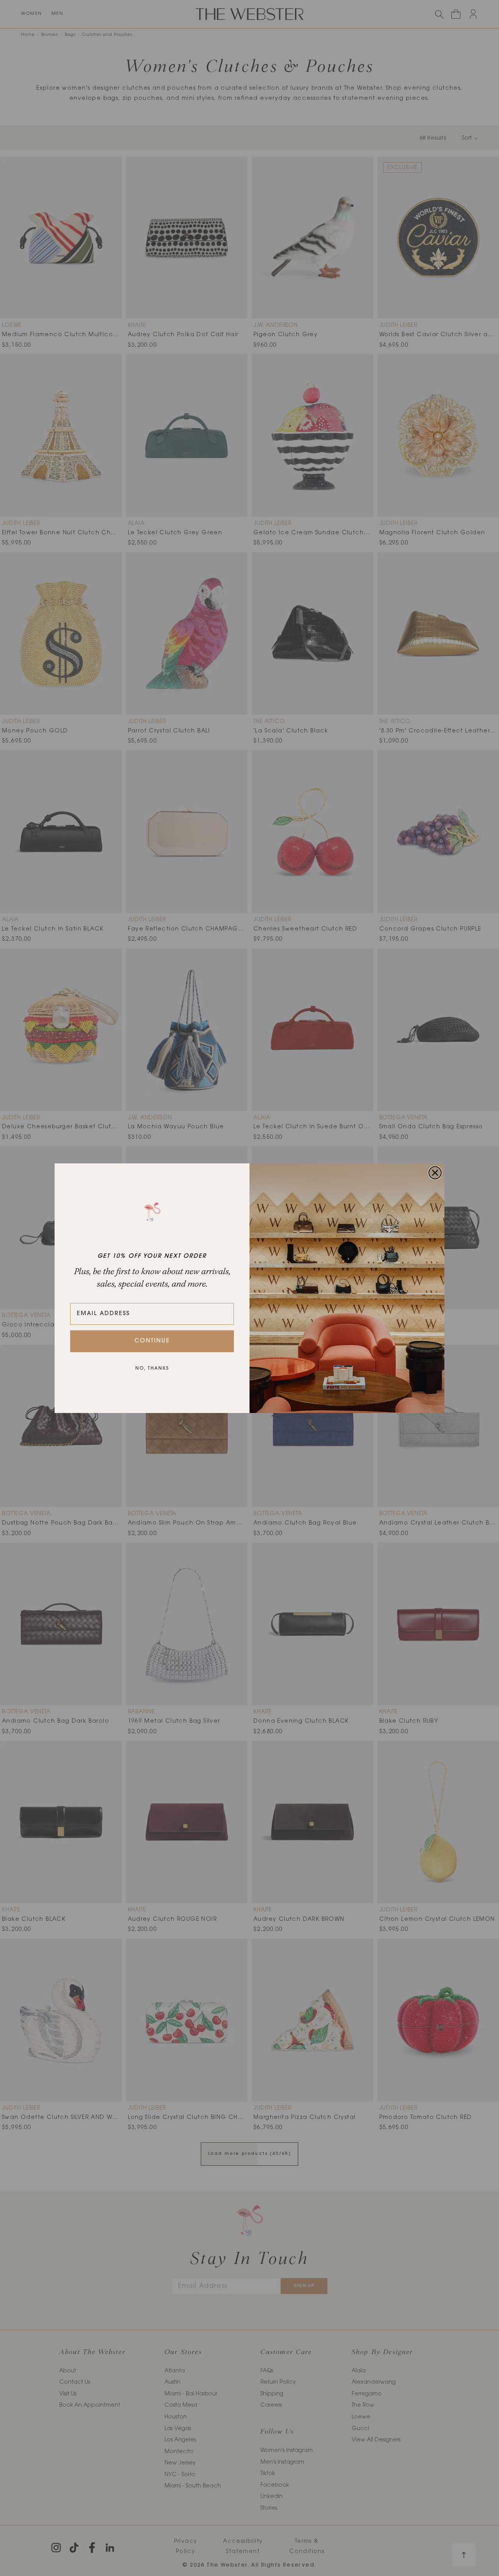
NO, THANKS (152, 1369)
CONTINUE (152, 1341)
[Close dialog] (435, 1173)
